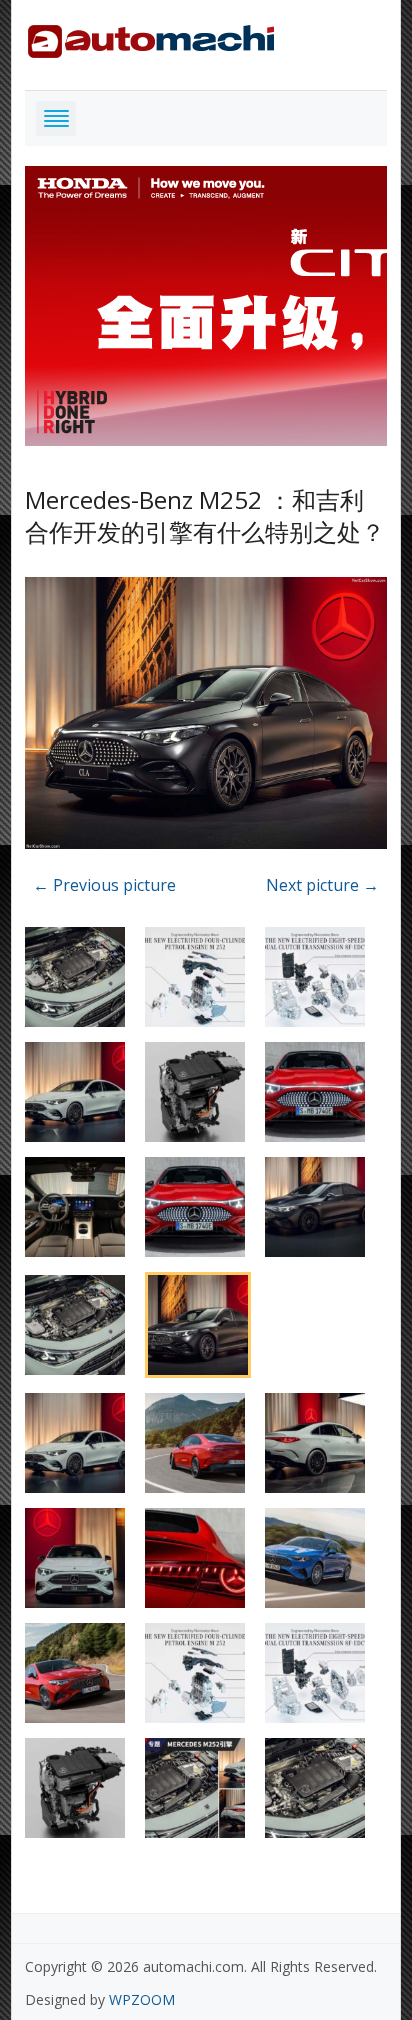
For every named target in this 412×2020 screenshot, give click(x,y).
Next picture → (322, 885)
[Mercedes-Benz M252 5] (206, 715)
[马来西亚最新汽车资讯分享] (151, 37)
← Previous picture (104, 885)
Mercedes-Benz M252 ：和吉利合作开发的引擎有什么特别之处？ (205, 515)
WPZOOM (142, 1999)
